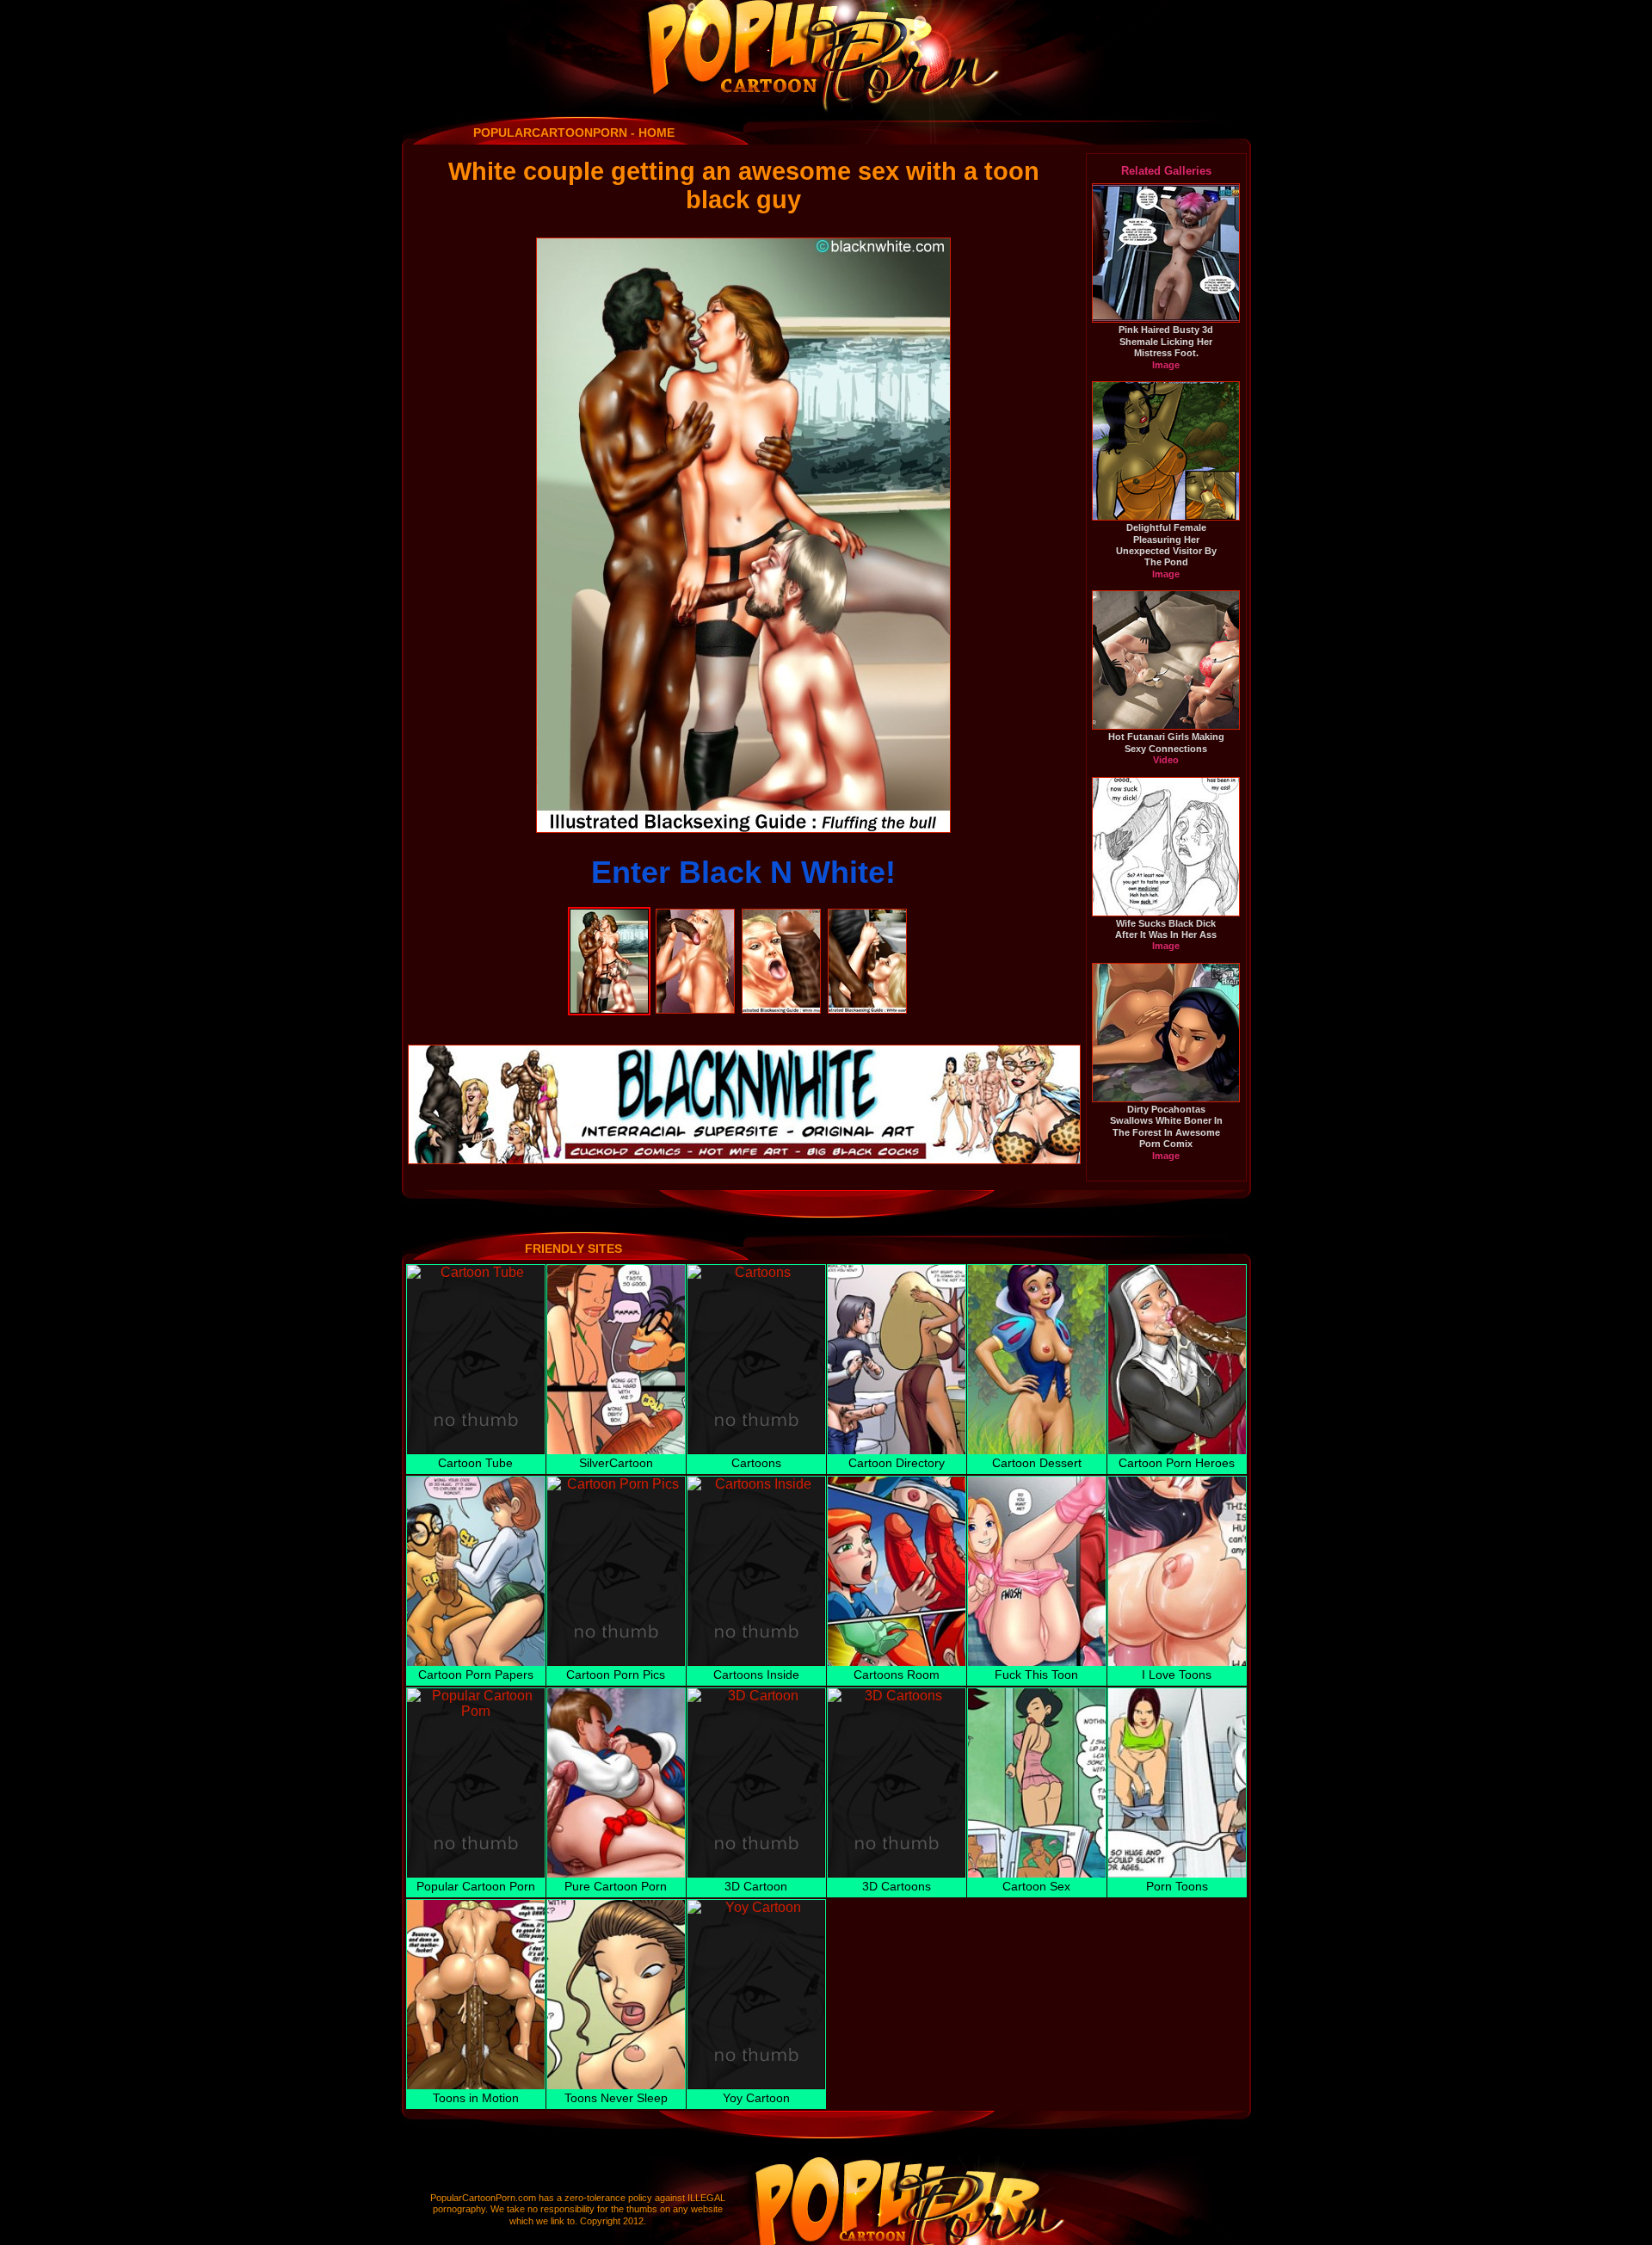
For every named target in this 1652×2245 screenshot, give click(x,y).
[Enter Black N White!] (743, 535)
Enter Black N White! (743, 872)
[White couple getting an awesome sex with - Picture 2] (695, 916)
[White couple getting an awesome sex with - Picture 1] (609, 916)
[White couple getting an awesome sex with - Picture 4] (867, 916)
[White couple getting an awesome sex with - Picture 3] (781, 916)
